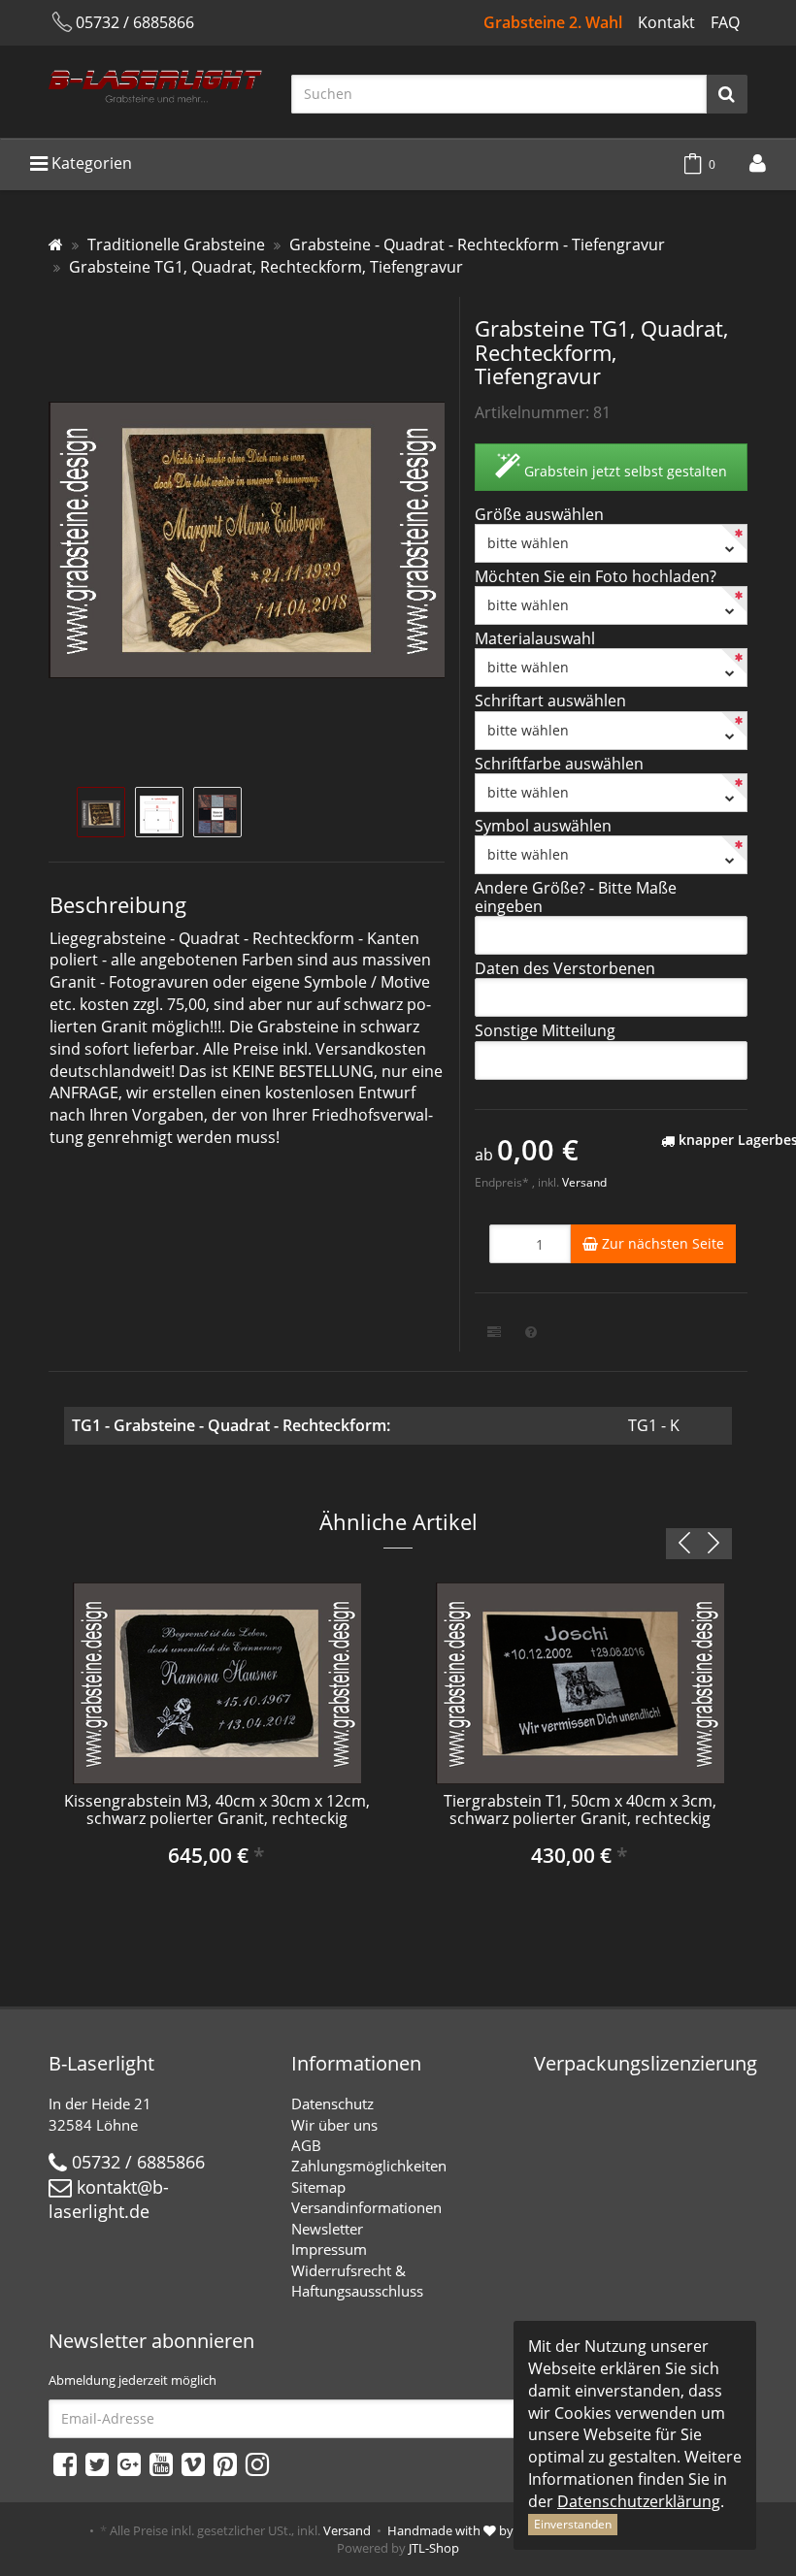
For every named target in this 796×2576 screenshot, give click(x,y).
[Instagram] (257, 2463)
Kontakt (666, 22)
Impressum (329, 2249)
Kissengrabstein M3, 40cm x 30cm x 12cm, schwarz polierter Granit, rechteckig (217, 1810)
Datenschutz (332, 2103)
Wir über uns (334, 2125)
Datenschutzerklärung (639, 2501)
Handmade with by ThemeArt (481, 2530)
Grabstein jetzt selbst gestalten (624, 471)
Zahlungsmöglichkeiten (369, 2166)
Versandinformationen (366, 2207)
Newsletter (327, 2229)
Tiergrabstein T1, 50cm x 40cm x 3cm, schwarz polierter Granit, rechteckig (580, 1810)
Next (713, 1544)
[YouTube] (161, 2463)
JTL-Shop (434, 2548)
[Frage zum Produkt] (531, 1332)
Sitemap (318, 2187)
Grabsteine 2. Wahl (553, 22)
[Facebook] (65, 2463)
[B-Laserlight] (155, 90)
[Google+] (129, 2463)
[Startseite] (56, 245)
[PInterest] (225, 2463)
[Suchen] (727, 94)
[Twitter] (97, 2463)
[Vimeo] (193, 2463)
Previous (684, 1544)
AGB (306, 2145)
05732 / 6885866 (135, 22)
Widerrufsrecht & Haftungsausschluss (357, 2281)
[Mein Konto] (758, 163)
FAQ (725, 22)
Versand (584, 1182)
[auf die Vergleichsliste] (494, 1332)
